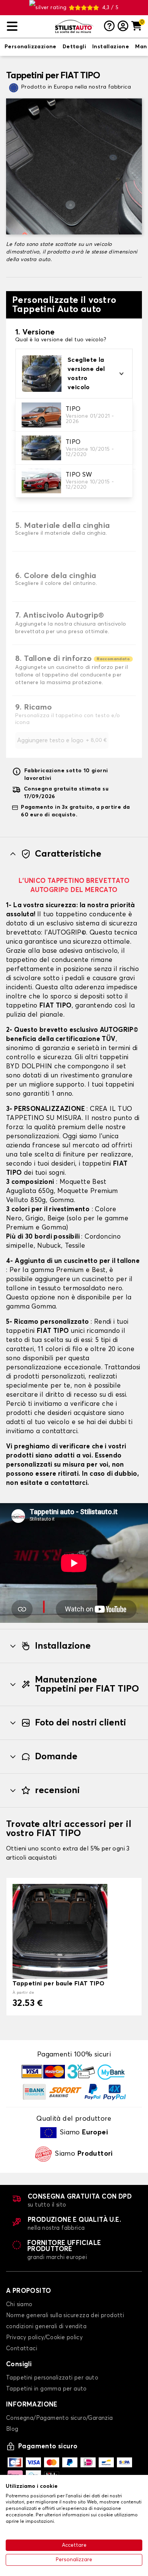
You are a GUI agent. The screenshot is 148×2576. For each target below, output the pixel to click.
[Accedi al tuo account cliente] (123, 27)
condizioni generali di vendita (46, 2326)
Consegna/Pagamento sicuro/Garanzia (60, 2418)
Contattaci (22, 2349)
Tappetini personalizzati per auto (52, 2378)
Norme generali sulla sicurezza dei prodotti (65, 2315)
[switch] (31, 47)
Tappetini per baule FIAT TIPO (59, 1983)
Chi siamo (19, 2304)
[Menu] (28, 26)
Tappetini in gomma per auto (46, 2389)
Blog (12, 2429)
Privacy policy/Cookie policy (44, 2338)
